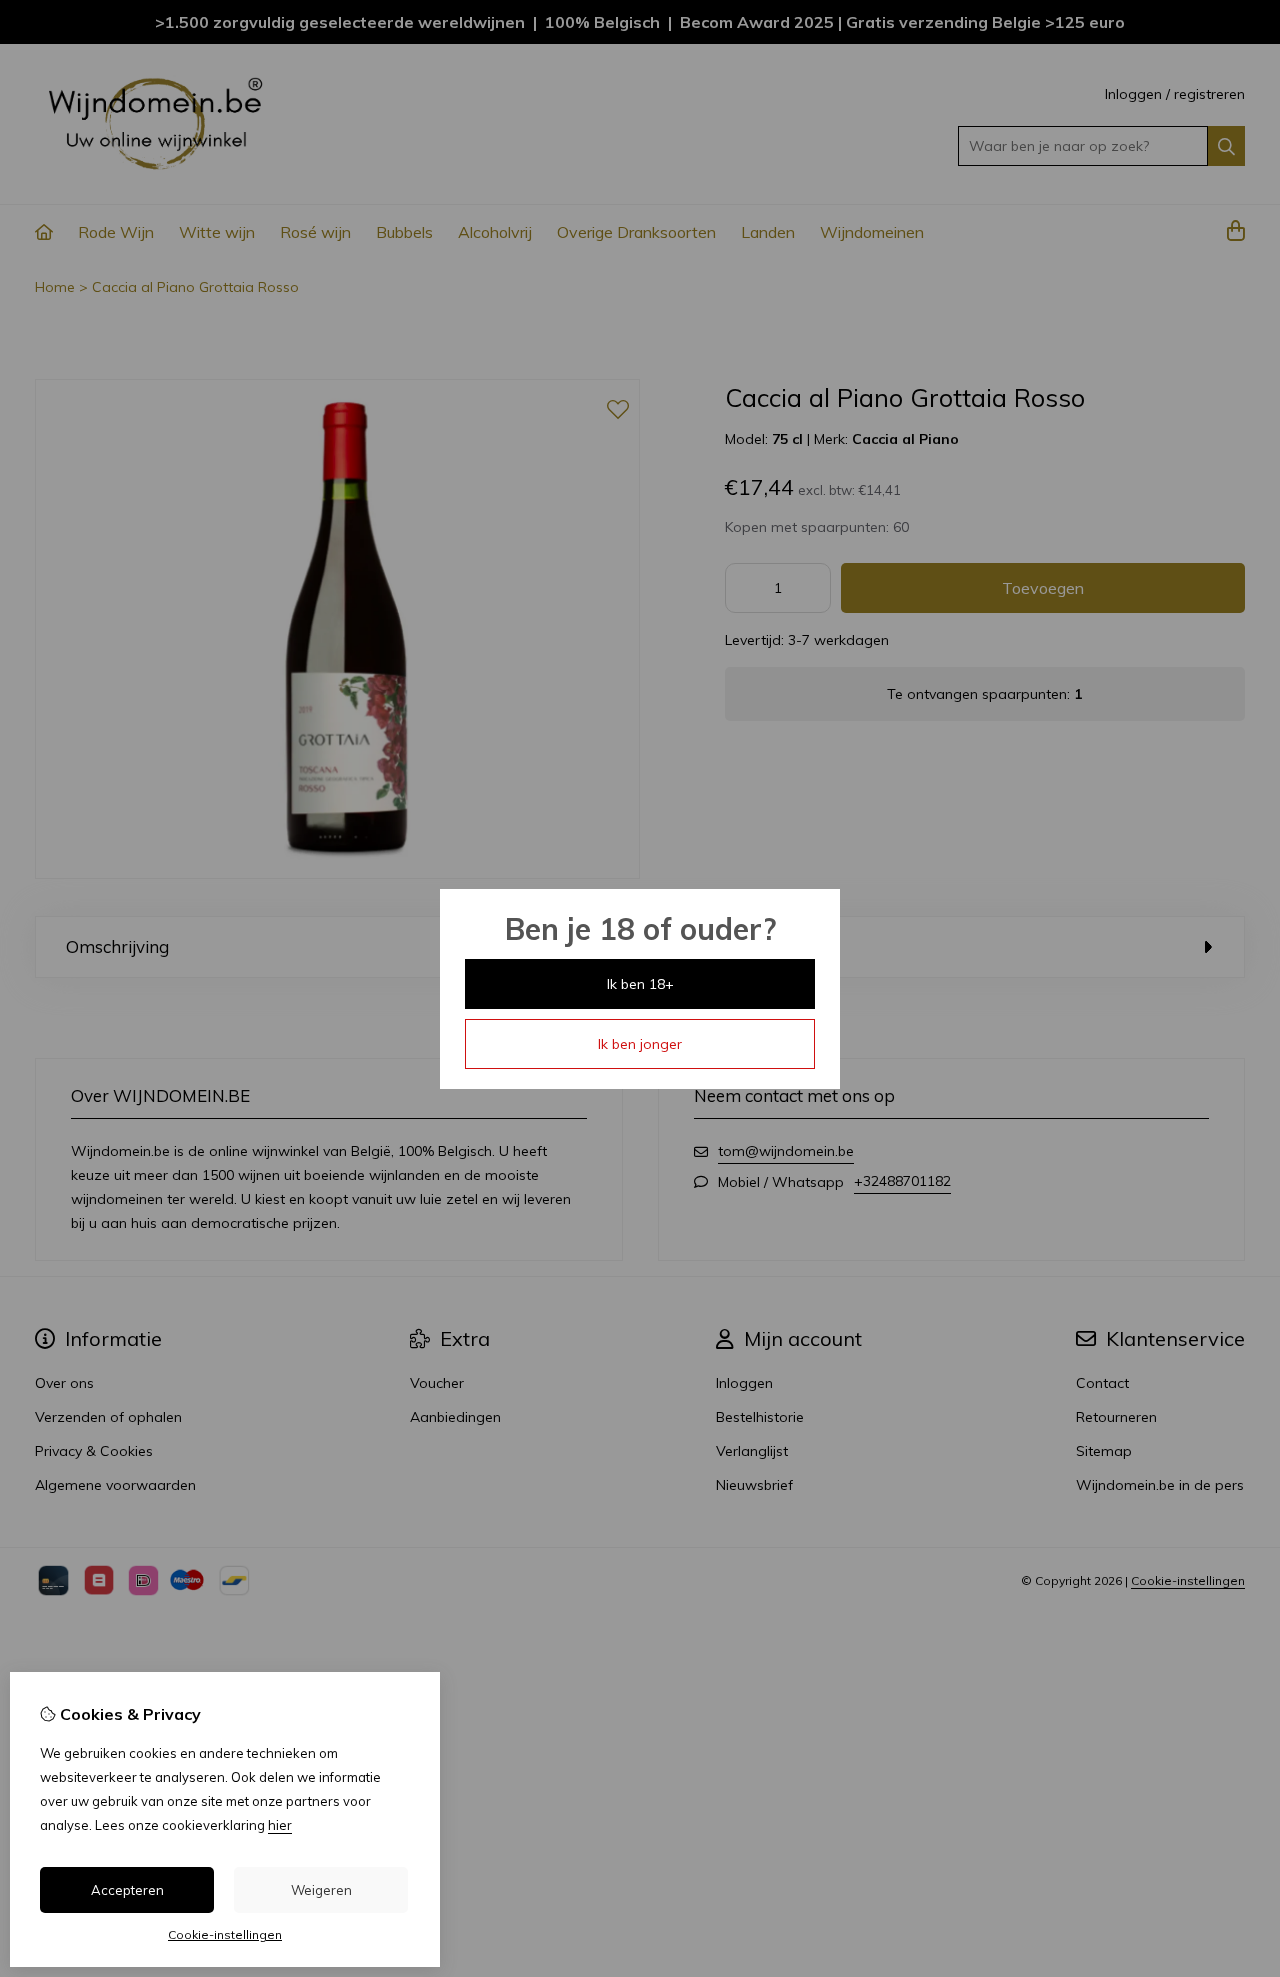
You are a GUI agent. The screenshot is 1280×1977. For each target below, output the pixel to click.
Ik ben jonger (640, 1044)
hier (280, 1825)
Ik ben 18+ (640, 984)
